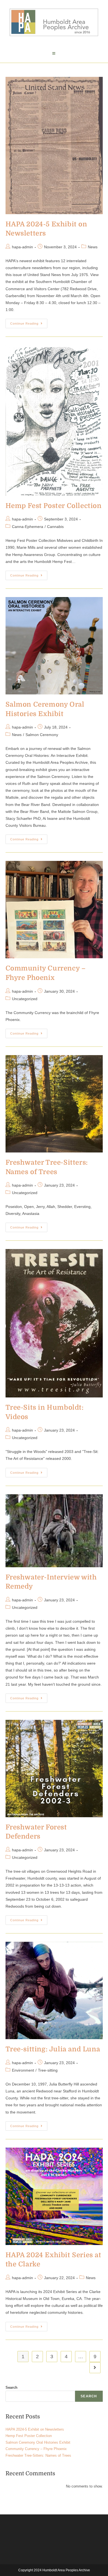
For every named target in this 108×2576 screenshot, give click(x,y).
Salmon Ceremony (42, 735)
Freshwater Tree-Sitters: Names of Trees (38, 2455)
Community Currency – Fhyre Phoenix (36, 2449)
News (93, 247)
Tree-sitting (48, 2070)
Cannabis (55, 527)
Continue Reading (29, 322)
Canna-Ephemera (28, 527)
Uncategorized (25, 999)
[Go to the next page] (95, 2368)
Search (11, 2387)
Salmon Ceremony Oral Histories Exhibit (38, 2442)
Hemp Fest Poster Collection (54, 506)
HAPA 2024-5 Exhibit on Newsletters (35, 2429)
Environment (23, 2070)
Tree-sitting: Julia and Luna (53, 2049)
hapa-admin (22, 247)
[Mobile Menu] (54, 54)
